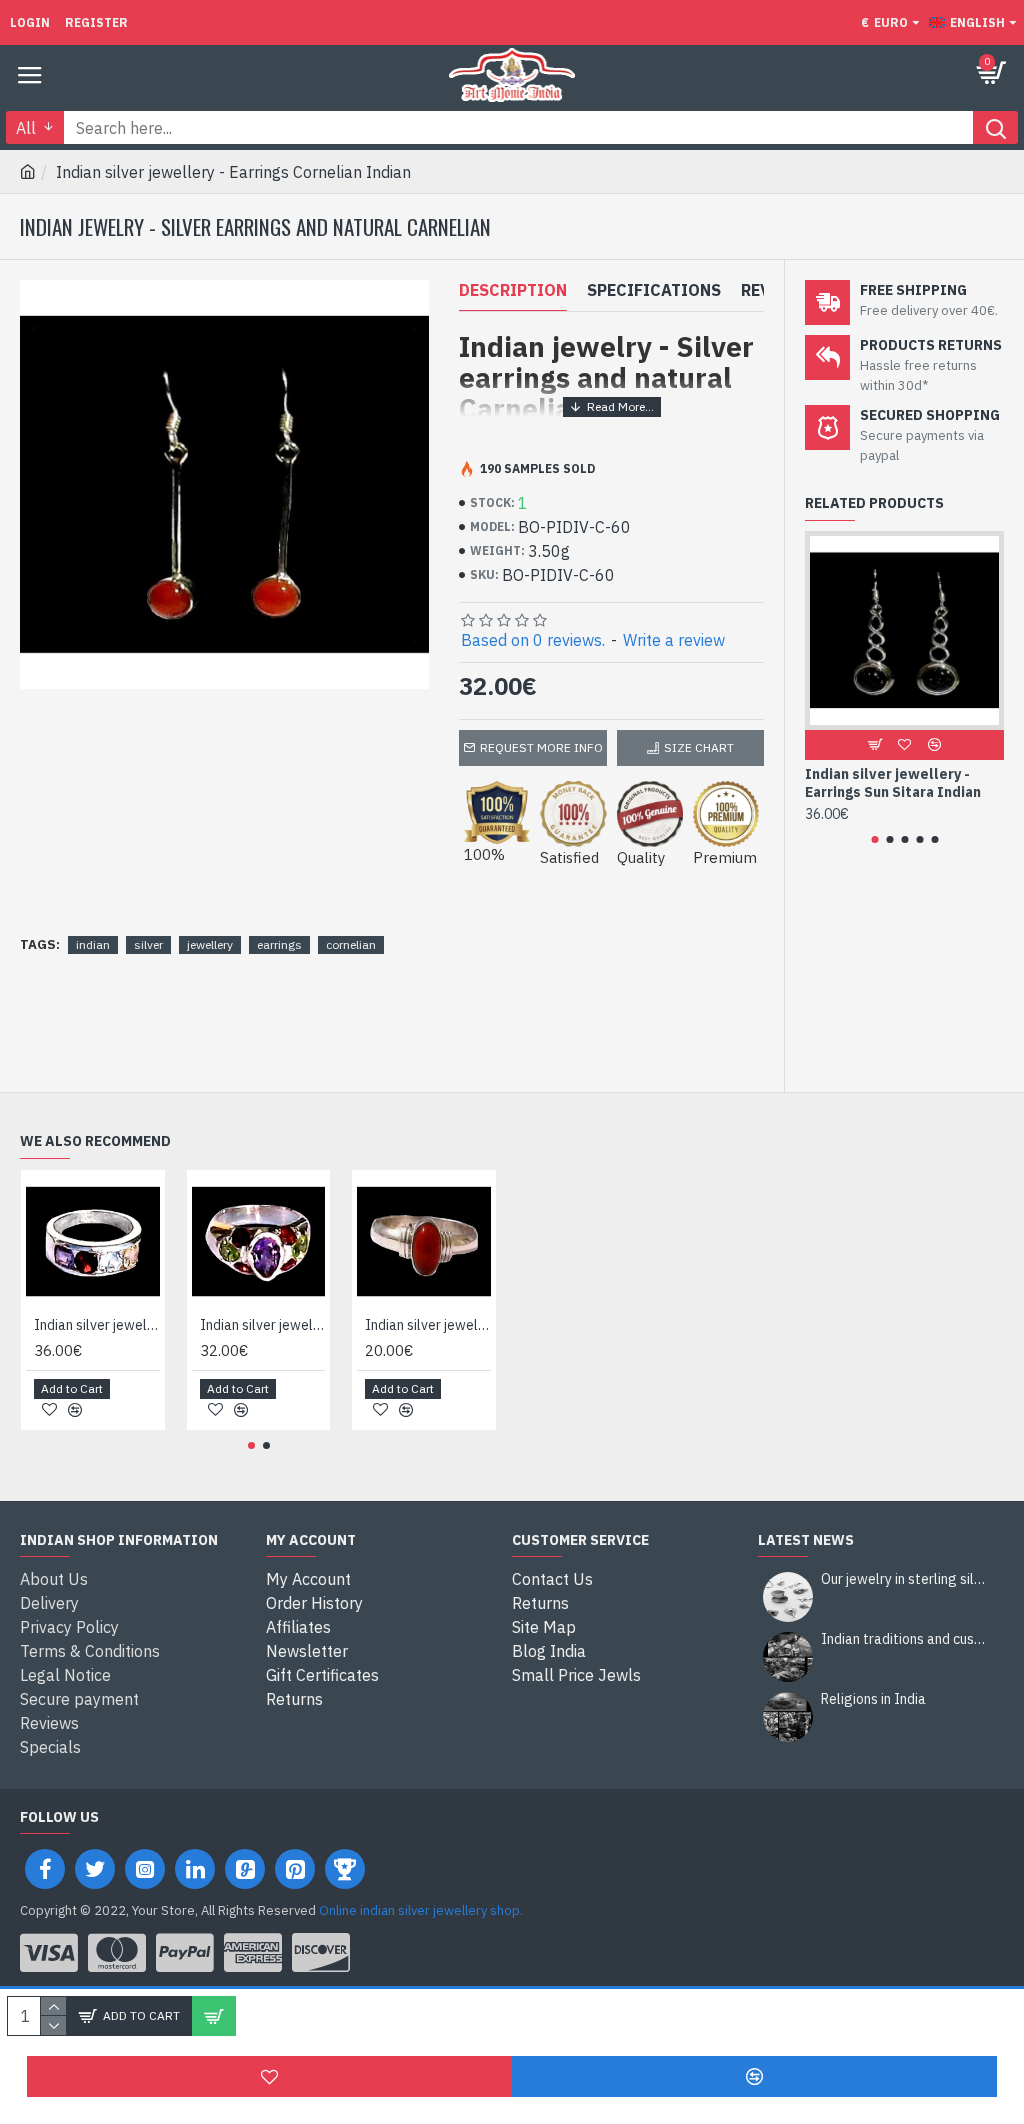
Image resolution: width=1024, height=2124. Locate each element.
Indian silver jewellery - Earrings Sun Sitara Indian (893, 783)
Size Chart (699, 747)
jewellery (210, 944)
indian (93, 944)
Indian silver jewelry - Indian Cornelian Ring (428, 1325)
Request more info (541, 747)
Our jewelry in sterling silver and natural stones (906, 1579)
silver (148, 944)
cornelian (351, 944)
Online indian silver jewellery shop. (421, 1910)
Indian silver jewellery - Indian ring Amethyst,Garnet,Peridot (263, 1325)
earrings (279, 944)
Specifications (654, 290)
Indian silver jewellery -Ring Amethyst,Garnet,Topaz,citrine (97, 1325)
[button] (874, 839)
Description (513, 290)
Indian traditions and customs (906, 1639)
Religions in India (873, 1699)
